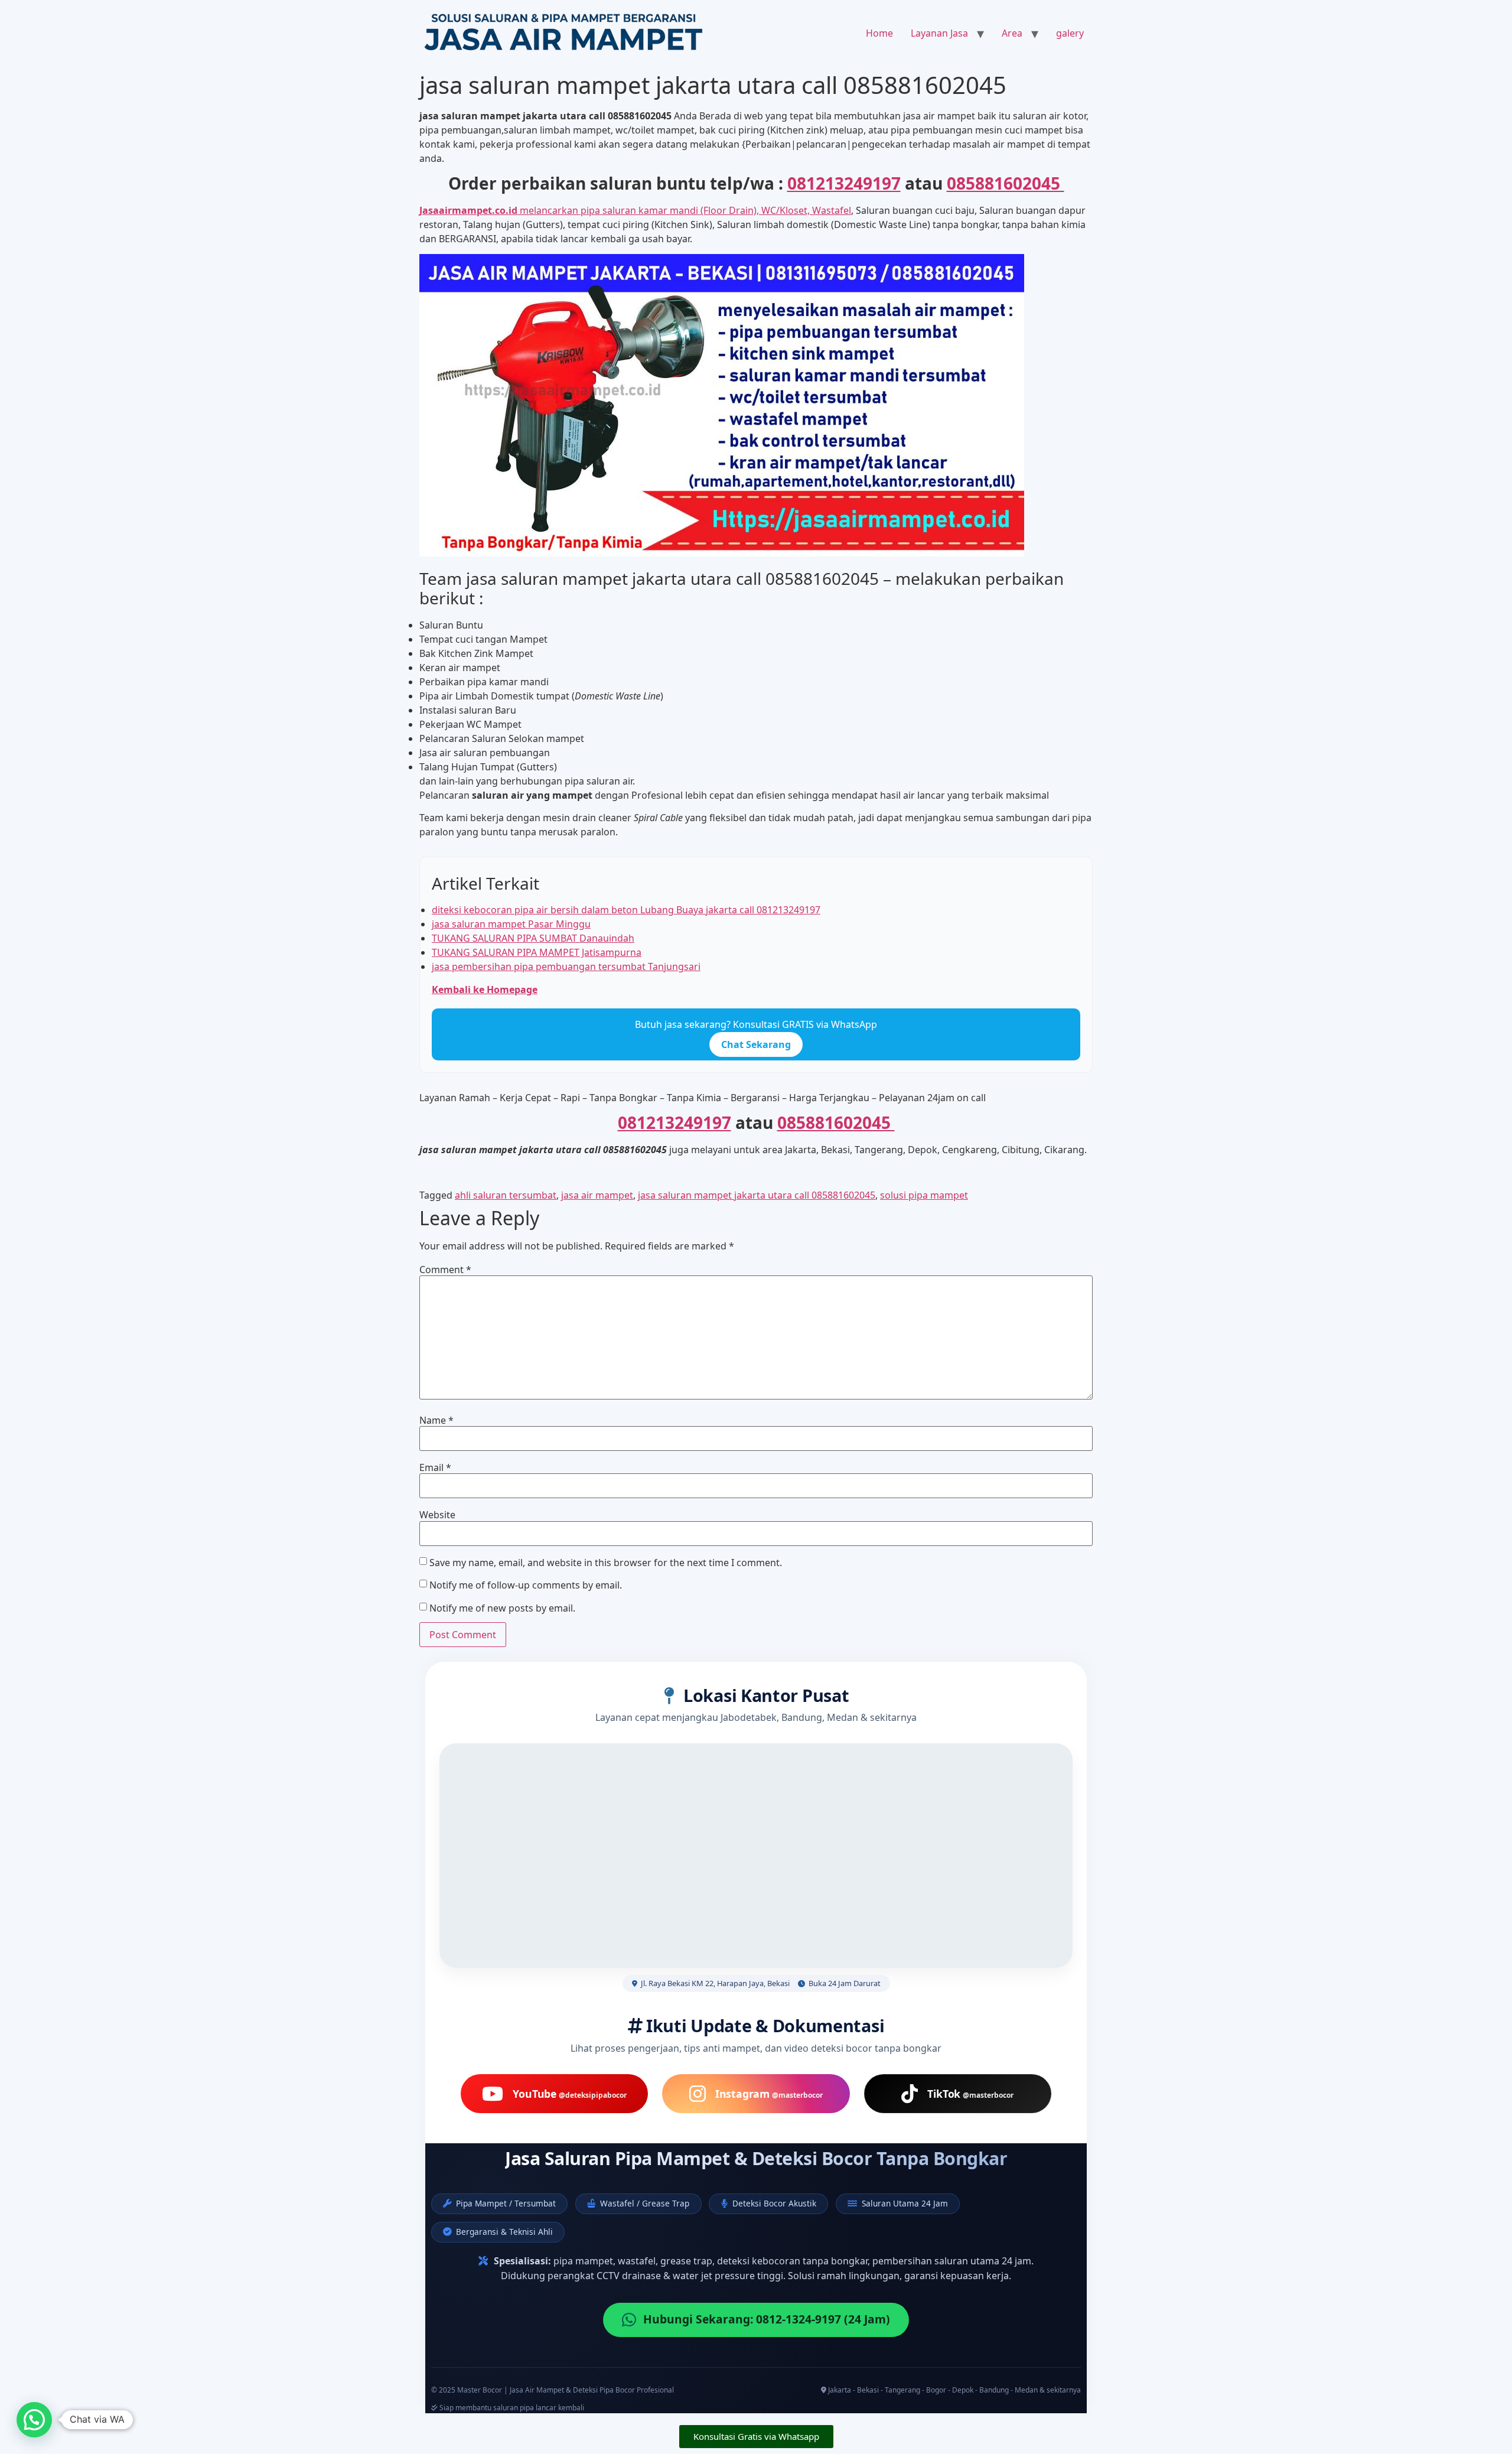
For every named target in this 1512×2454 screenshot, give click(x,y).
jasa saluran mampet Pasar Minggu (511, 924)
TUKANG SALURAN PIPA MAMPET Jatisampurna (537, 952)
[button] (34, 2420)
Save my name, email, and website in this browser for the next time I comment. (606, 1563)
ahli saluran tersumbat (506, 1195)
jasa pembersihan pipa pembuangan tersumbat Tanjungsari (566, 966)
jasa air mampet (597, 1195)
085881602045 (1006, 183)
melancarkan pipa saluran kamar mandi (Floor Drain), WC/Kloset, (616, 210)
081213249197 (844, 183)
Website (437, 1515)
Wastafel (832, 210)
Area (1012, 33)
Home (879, 33)
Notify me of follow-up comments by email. (526, 1585)
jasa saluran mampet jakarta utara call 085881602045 (757, 1195)
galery (1070, 33)
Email (435, 1467)
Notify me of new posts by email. (502, 1608)
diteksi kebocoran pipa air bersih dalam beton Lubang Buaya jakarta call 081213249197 (626, 910)
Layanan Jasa (939, 33)
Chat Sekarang (756, 1044)
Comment (445, 1270)
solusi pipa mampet (924, 1195)
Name (436, 1420)
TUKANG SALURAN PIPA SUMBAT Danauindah (533, 938)
